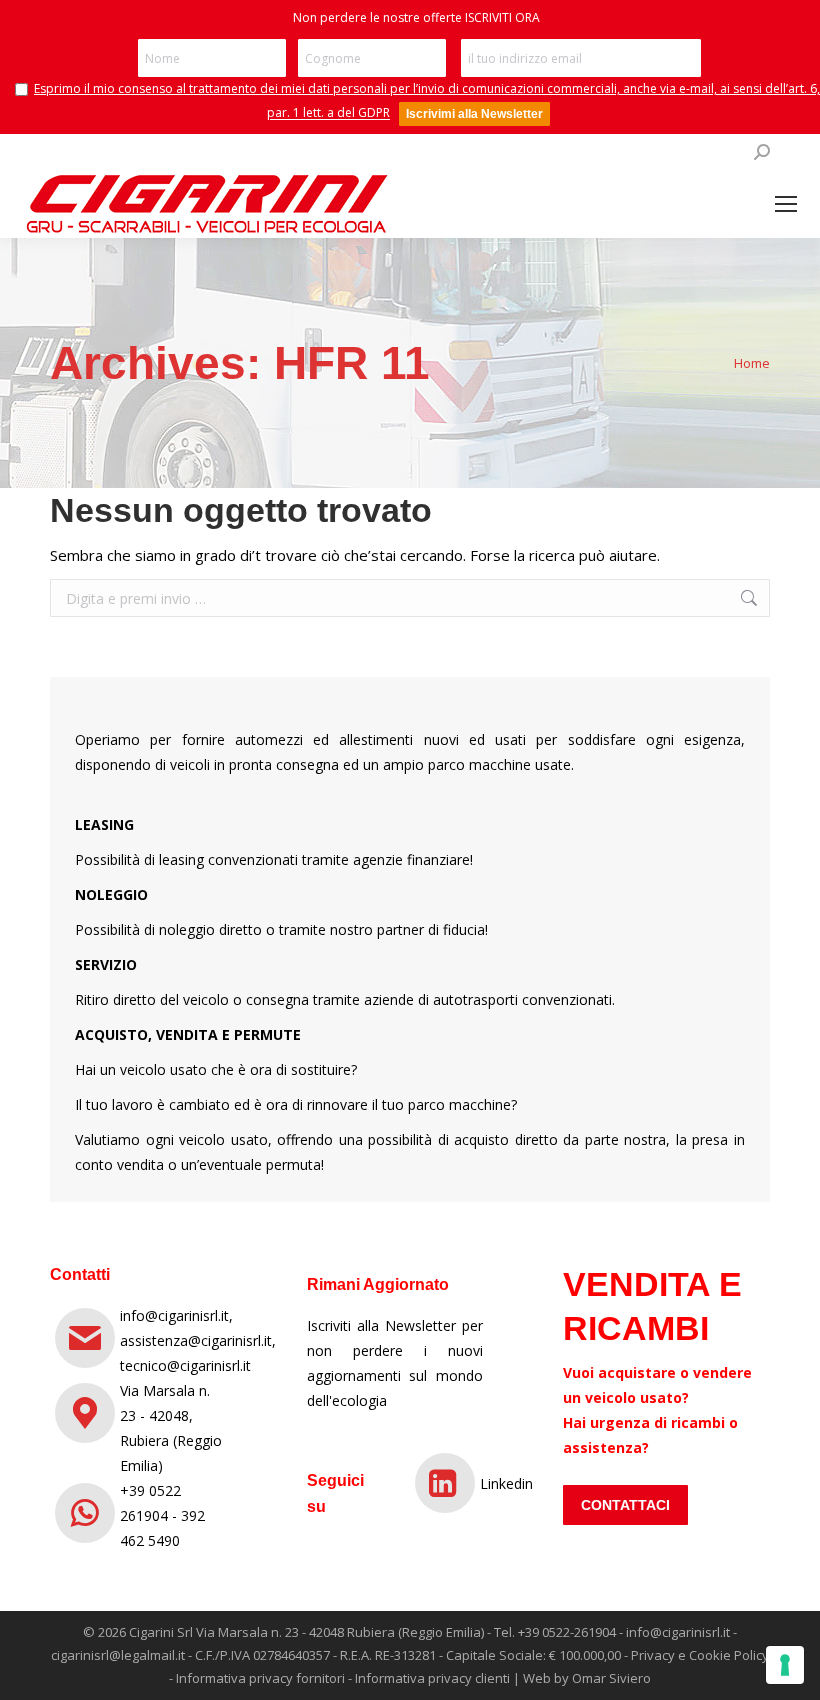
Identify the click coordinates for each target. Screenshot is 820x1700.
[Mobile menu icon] (786, 204)
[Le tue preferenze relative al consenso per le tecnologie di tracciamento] (785, 1665)
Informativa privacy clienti (432, 1678)
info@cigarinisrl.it (678, 1632)
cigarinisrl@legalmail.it (118, 1655)
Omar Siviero (611, 1678)
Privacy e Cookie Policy (700, 1655)
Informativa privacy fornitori (260, 1678)
